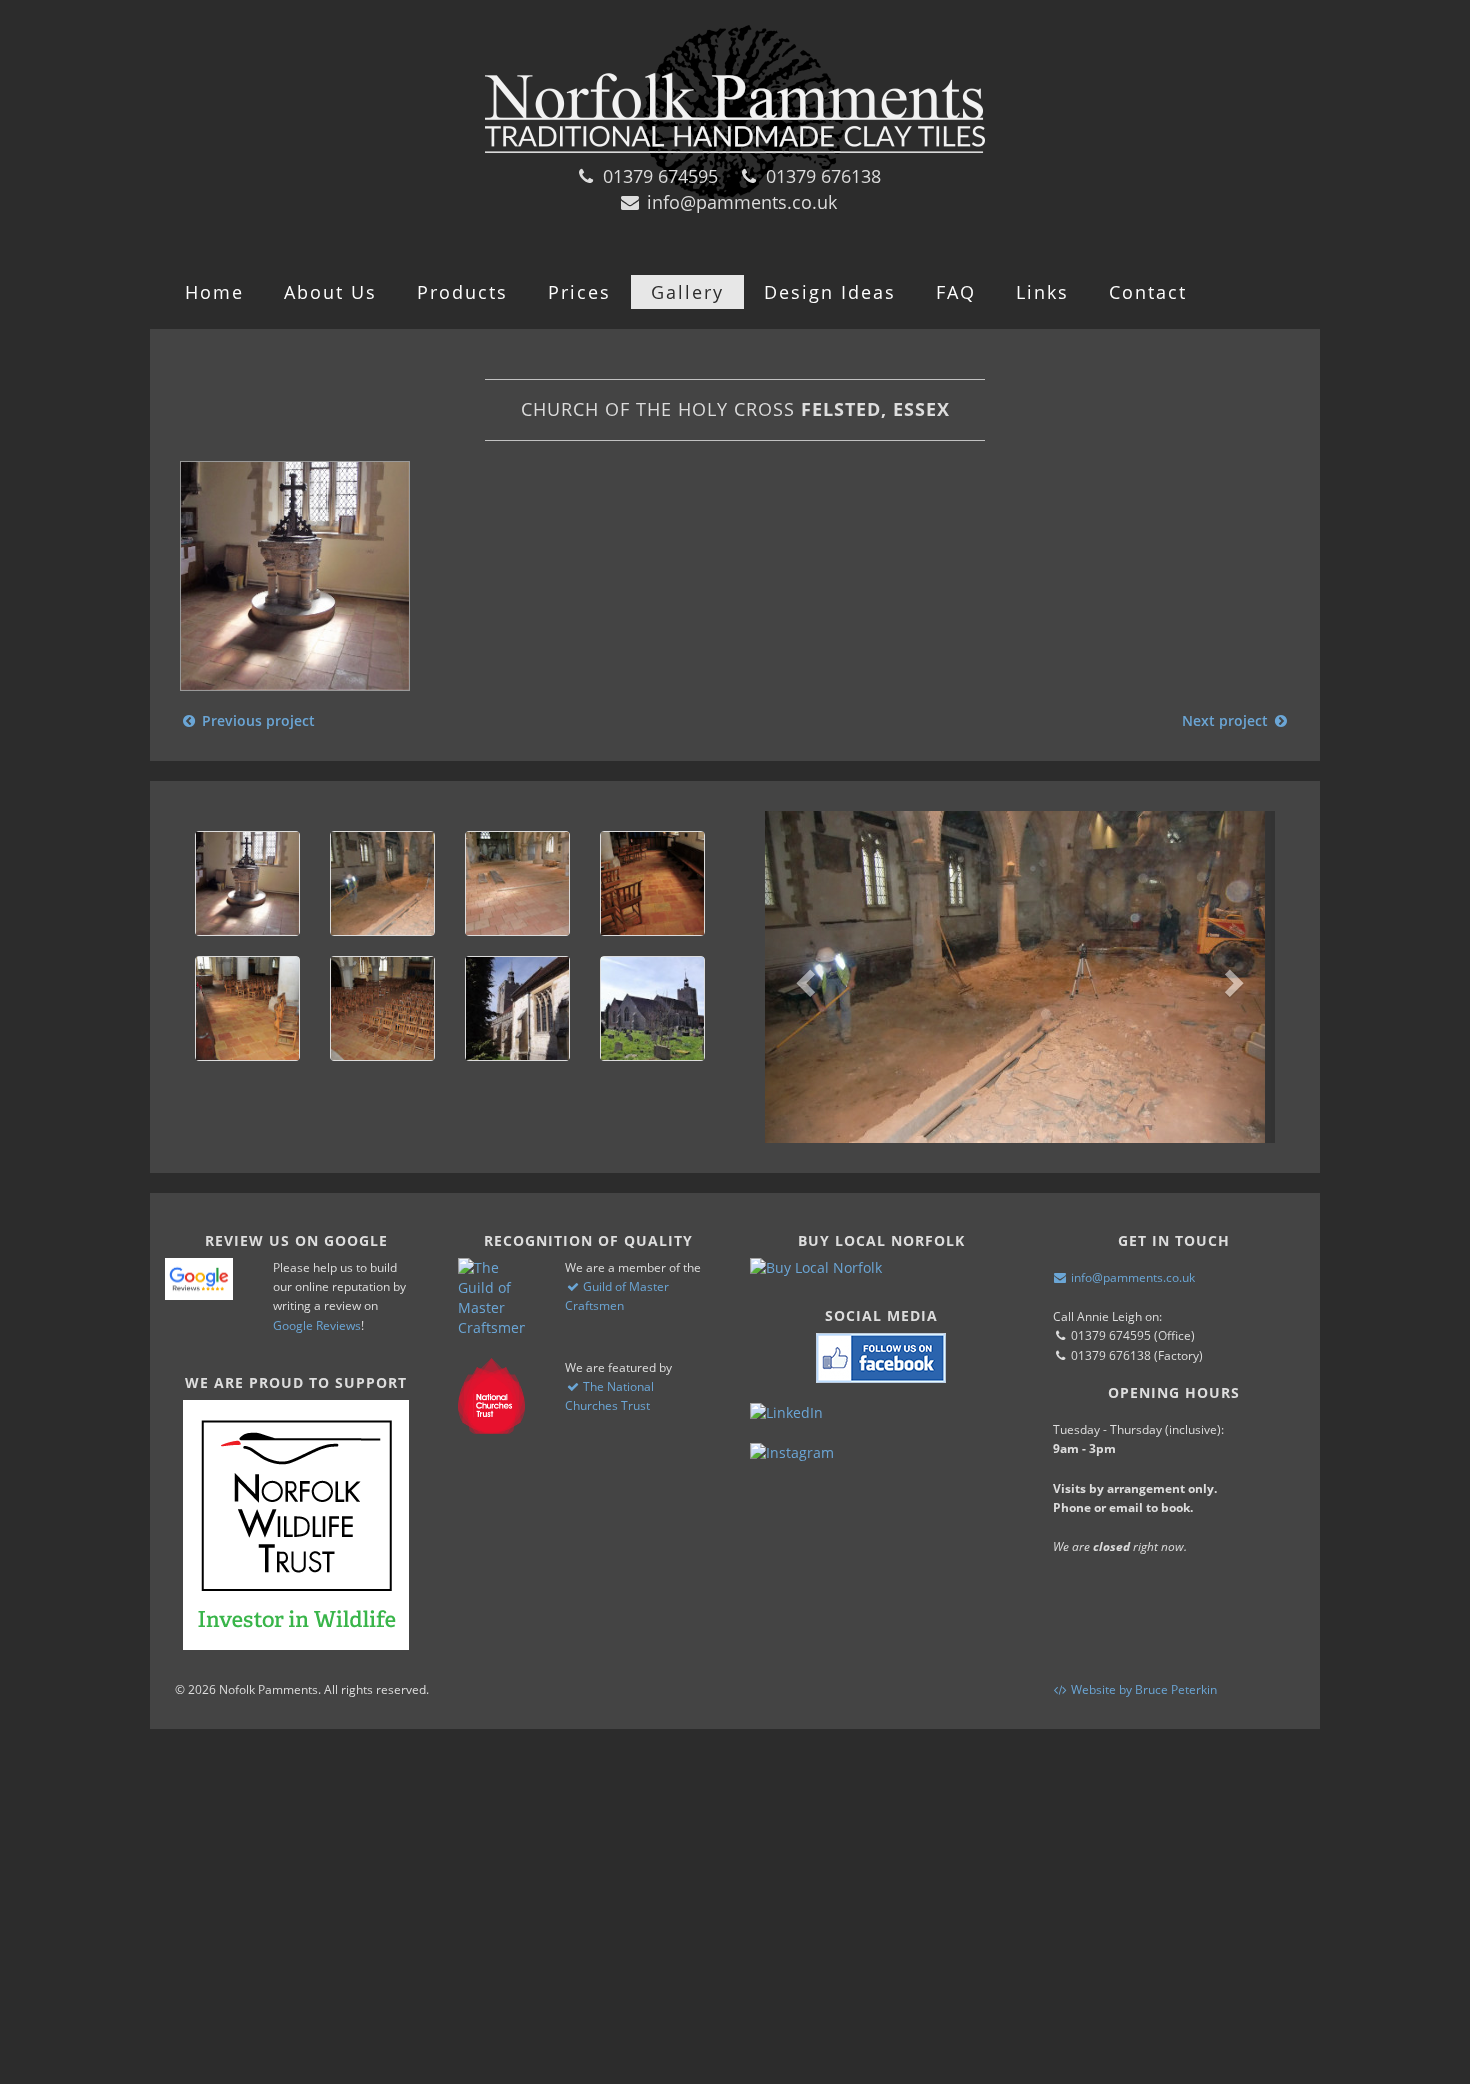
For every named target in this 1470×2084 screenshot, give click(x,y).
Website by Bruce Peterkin (1142, 1689)
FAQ (956, 292)
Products (462, 292)
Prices (579, 292)
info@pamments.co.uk (739, 202)
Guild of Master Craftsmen (617, 1296)
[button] (803, 977)
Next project (1227, 720)
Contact (1148, 292)
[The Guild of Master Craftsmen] (492, 1298)
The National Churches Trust (609, 1396)
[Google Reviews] (199, 1279)
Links (1042, 292)
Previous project (256, 720)
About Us (330, 292)
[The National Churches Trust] (492, 1396)
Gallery (687, 292)
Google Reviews (317, 1325)
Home (214, 292)
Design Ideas (830, 292)
